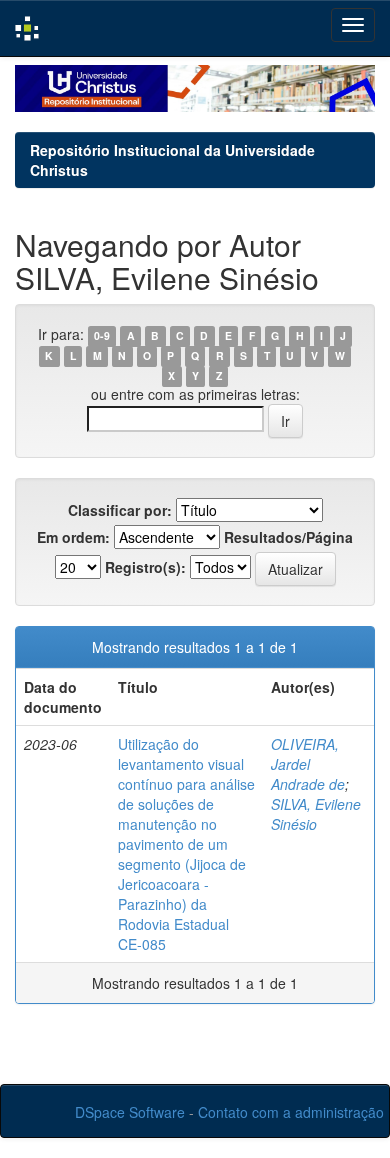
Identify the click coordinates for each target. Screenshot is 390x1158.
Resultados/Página (288, 537)
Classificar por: (120, 510)
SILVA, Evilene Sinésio (316, 814)
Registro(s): (145, 567)
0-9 (102, 335)
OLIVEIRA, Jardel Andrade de (308, 764)
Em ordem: (73, 537)
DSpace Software (130, 1112)
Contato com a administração (291, 1112)
